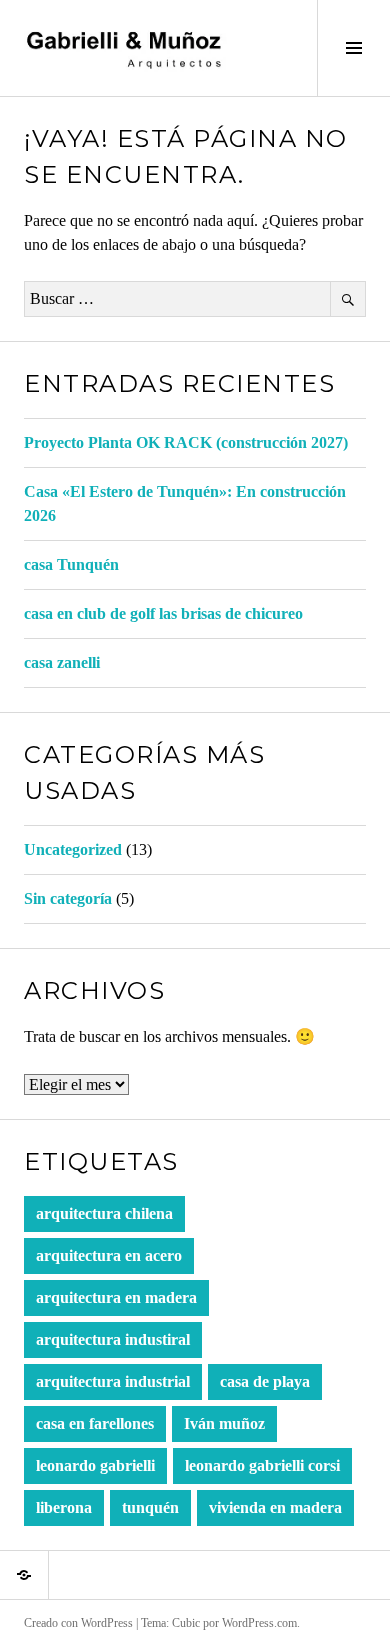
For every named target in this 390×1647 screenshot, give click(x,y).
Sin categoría (68, 898)
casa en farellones (95, 1423)
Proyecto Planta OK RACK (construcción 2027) (186, 442)
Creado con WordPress (78, 1623)
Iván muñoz (224, 1423)
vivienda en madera (275, 1507)
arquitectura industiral (113, 1339)
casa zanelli (62, 662)
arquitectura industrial (113, 1381)
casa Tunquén (71, 564)
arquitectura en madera (116, 1297)
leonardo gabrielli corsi (262, 1465)
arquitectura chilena (104, 1213)
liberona (64, 1507)
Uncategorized (73, 849)
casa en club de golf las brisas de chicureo (163, 613)
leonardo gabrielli (95, 1465)
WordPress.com (259, 1623)
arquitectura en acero (109, 1255)
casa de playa (265, 1381)
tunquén (150, 1507)
